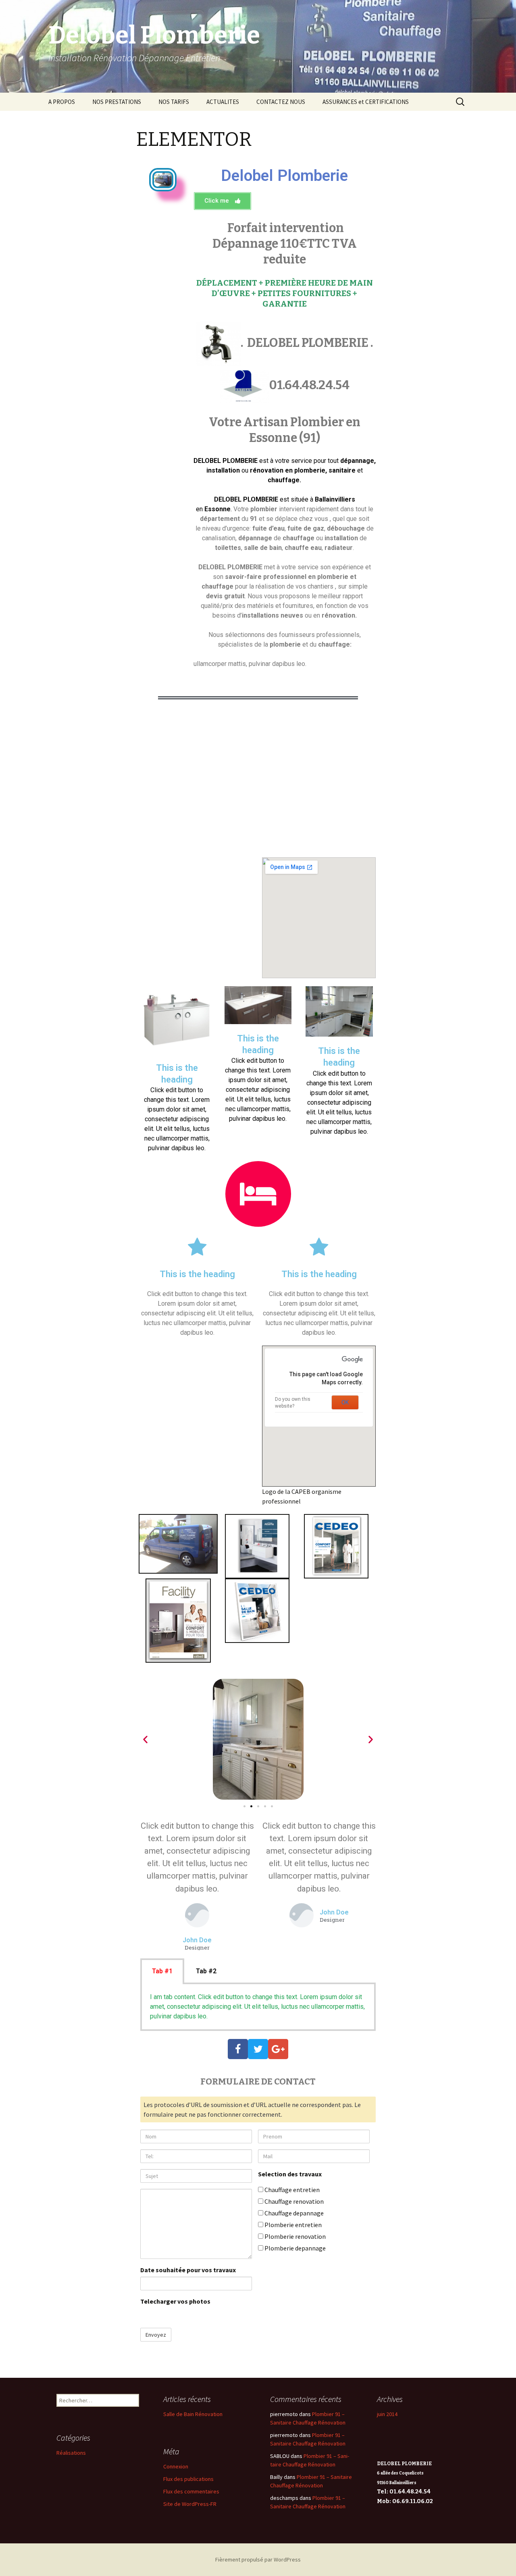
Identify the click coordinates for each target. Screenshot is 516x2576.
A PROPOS (62, 102)
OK (345, 1402)
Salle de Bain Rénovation (193, 2414)
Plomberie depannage (294, 2248)
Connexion (176, 2466)
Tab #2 (206, 1971)
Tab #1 (162, 1971)
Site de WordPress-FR (190, 2504)
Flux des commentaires (191, 2491)
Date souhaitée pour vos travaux (188, 2270)
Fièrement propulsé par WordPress (258, 2559)
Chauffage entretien (291, 2190)
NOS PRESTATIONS (117, 102)
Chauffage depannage (293, 2213)
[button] (223, 201)
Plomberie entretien (292, 2225)
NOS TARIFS (174, 102)
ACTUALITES (223, 102)
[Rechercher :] (461, 102)
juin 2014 (387, 2414)
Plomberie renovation (294, 2236)
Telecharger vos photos (175, 2301)
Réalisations (71, 2453)
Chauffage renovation (293, 2201)
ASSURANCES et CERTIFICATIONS (366, 102)
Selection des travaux (290, 2174)
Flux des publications (188, 2479)
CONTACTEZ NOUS (281, 102)
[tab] (162, 1971)
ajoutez (196, 2315)
